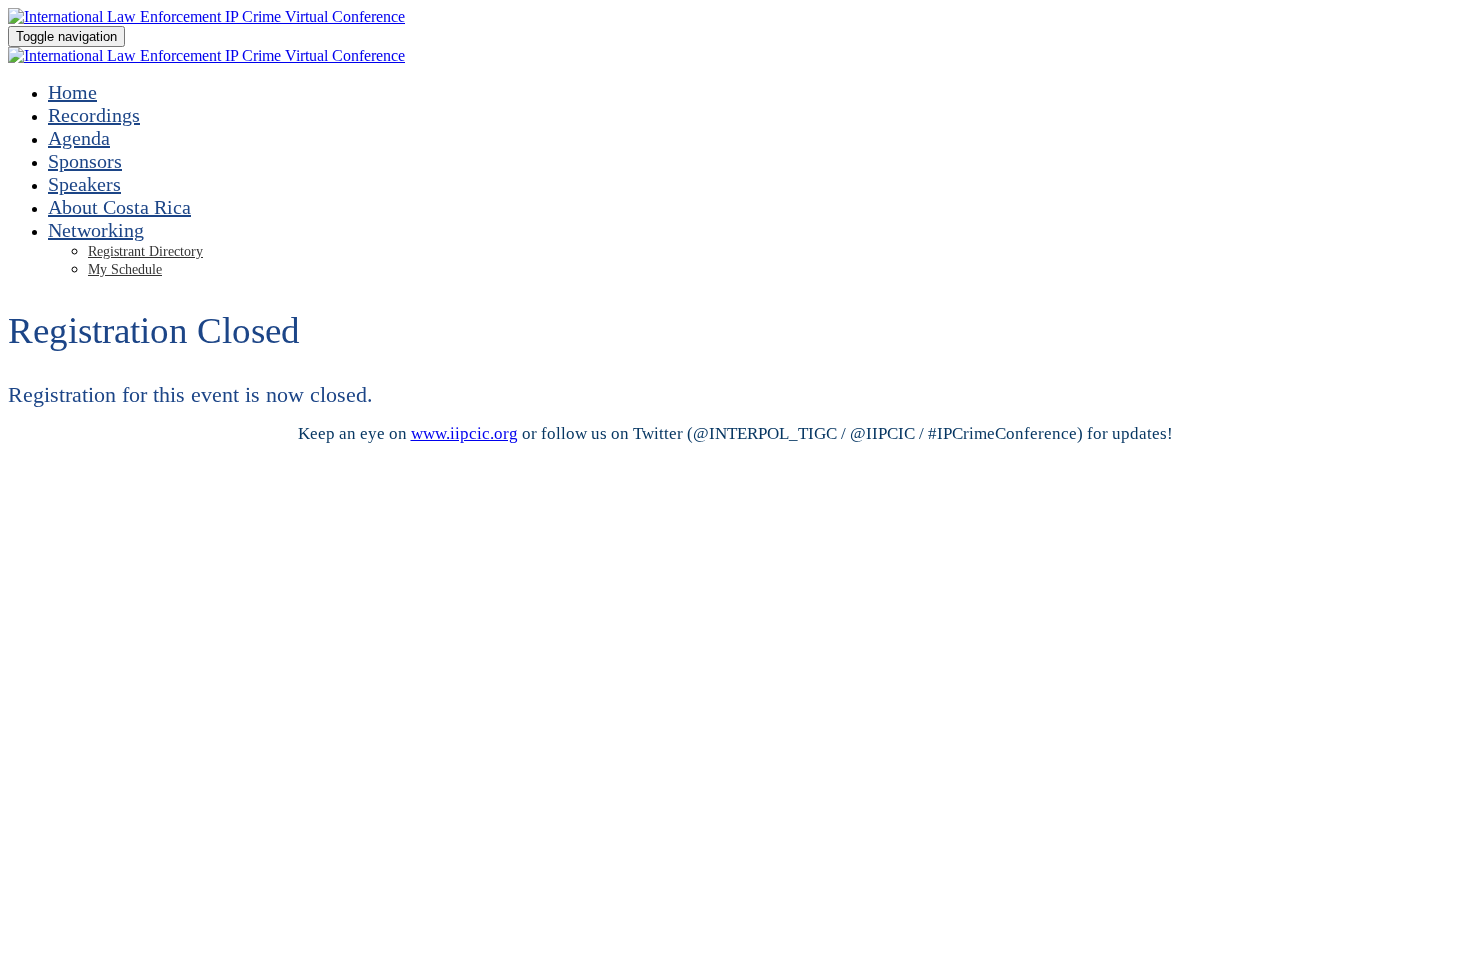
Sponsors (85, 161)
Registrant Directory (145, 251)
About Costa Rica (119, 207)
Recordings (94, 115)
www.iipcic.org (464, 433)
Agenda (79, 138)
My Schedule (125, 269)
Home (72, 92)
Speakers (84, 184)
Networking (96, 230)
